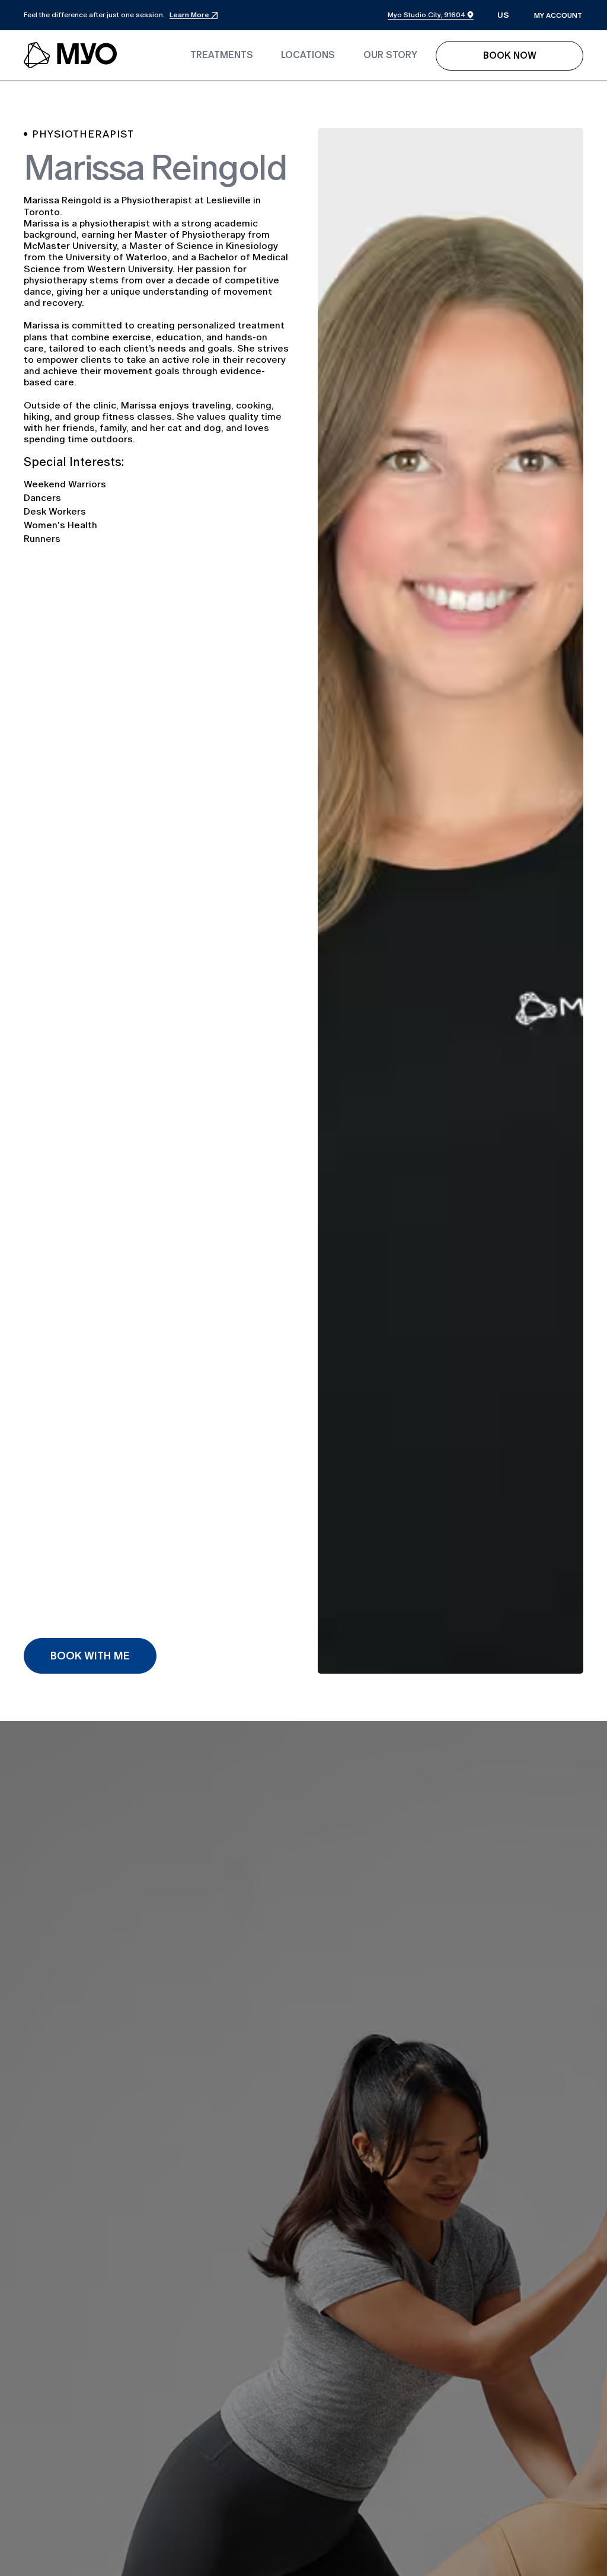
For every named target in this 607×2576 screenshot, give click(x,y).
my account (558, 15)
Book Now (510, 55)
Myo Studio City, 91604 (427, 15)
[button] (503, 16)
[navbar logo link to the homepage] (71, 56)
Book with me (90, 1656)
